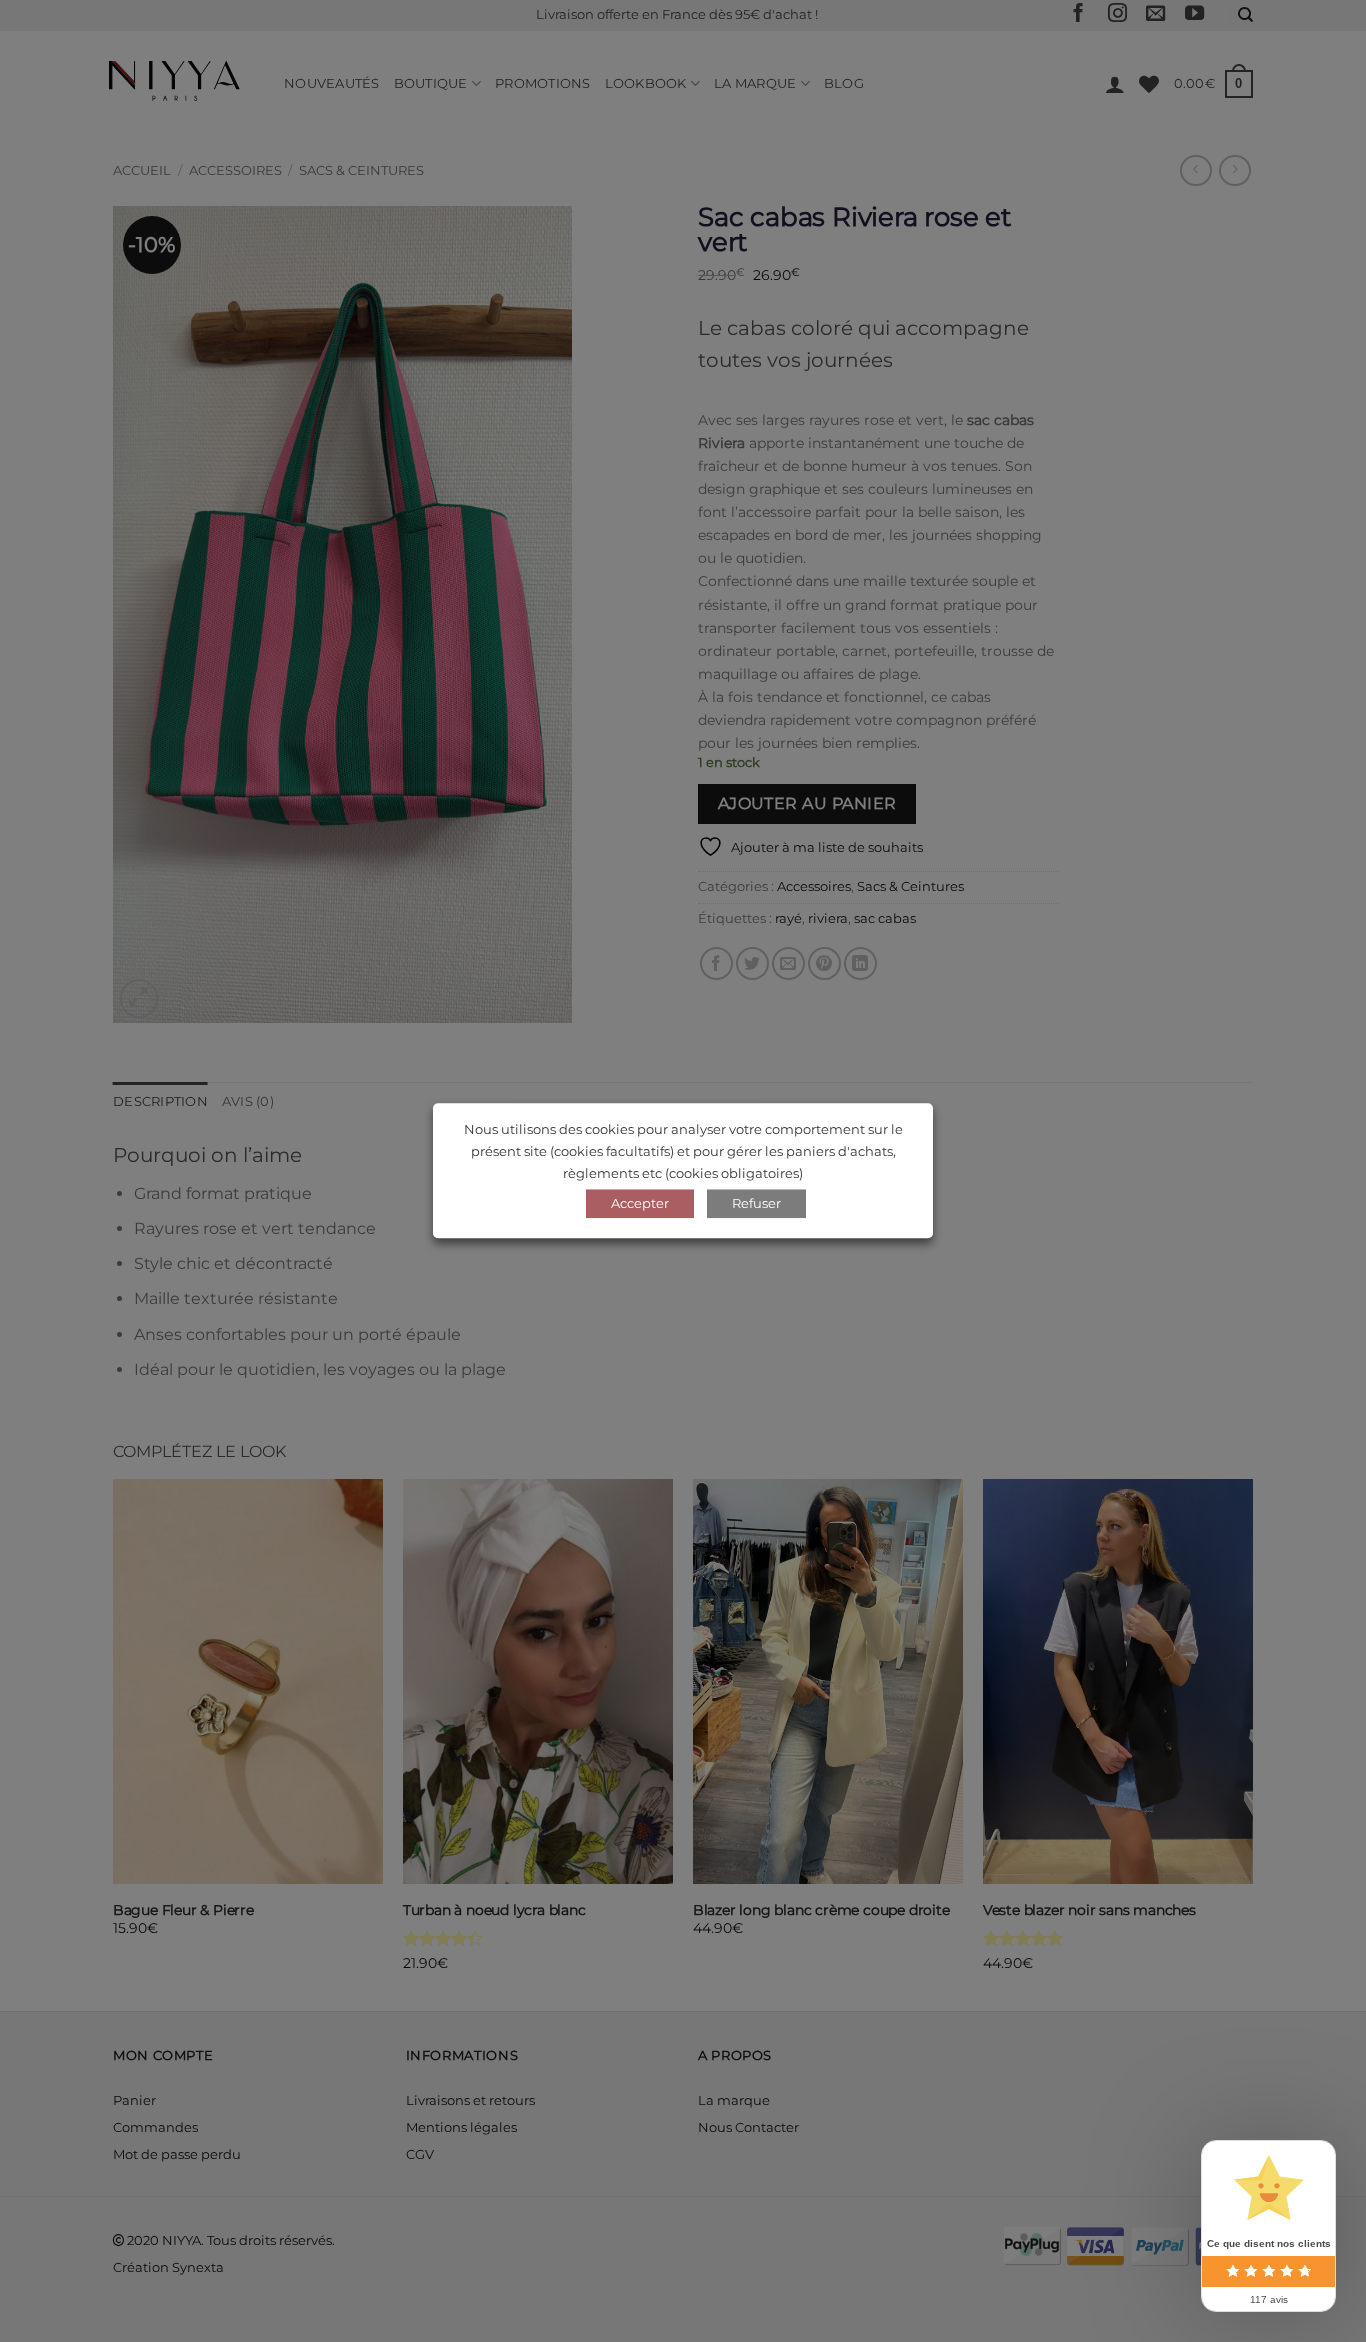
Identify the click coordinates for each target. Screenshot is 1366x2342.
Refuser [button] (756, 1204)
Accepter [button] (640, 1204)
